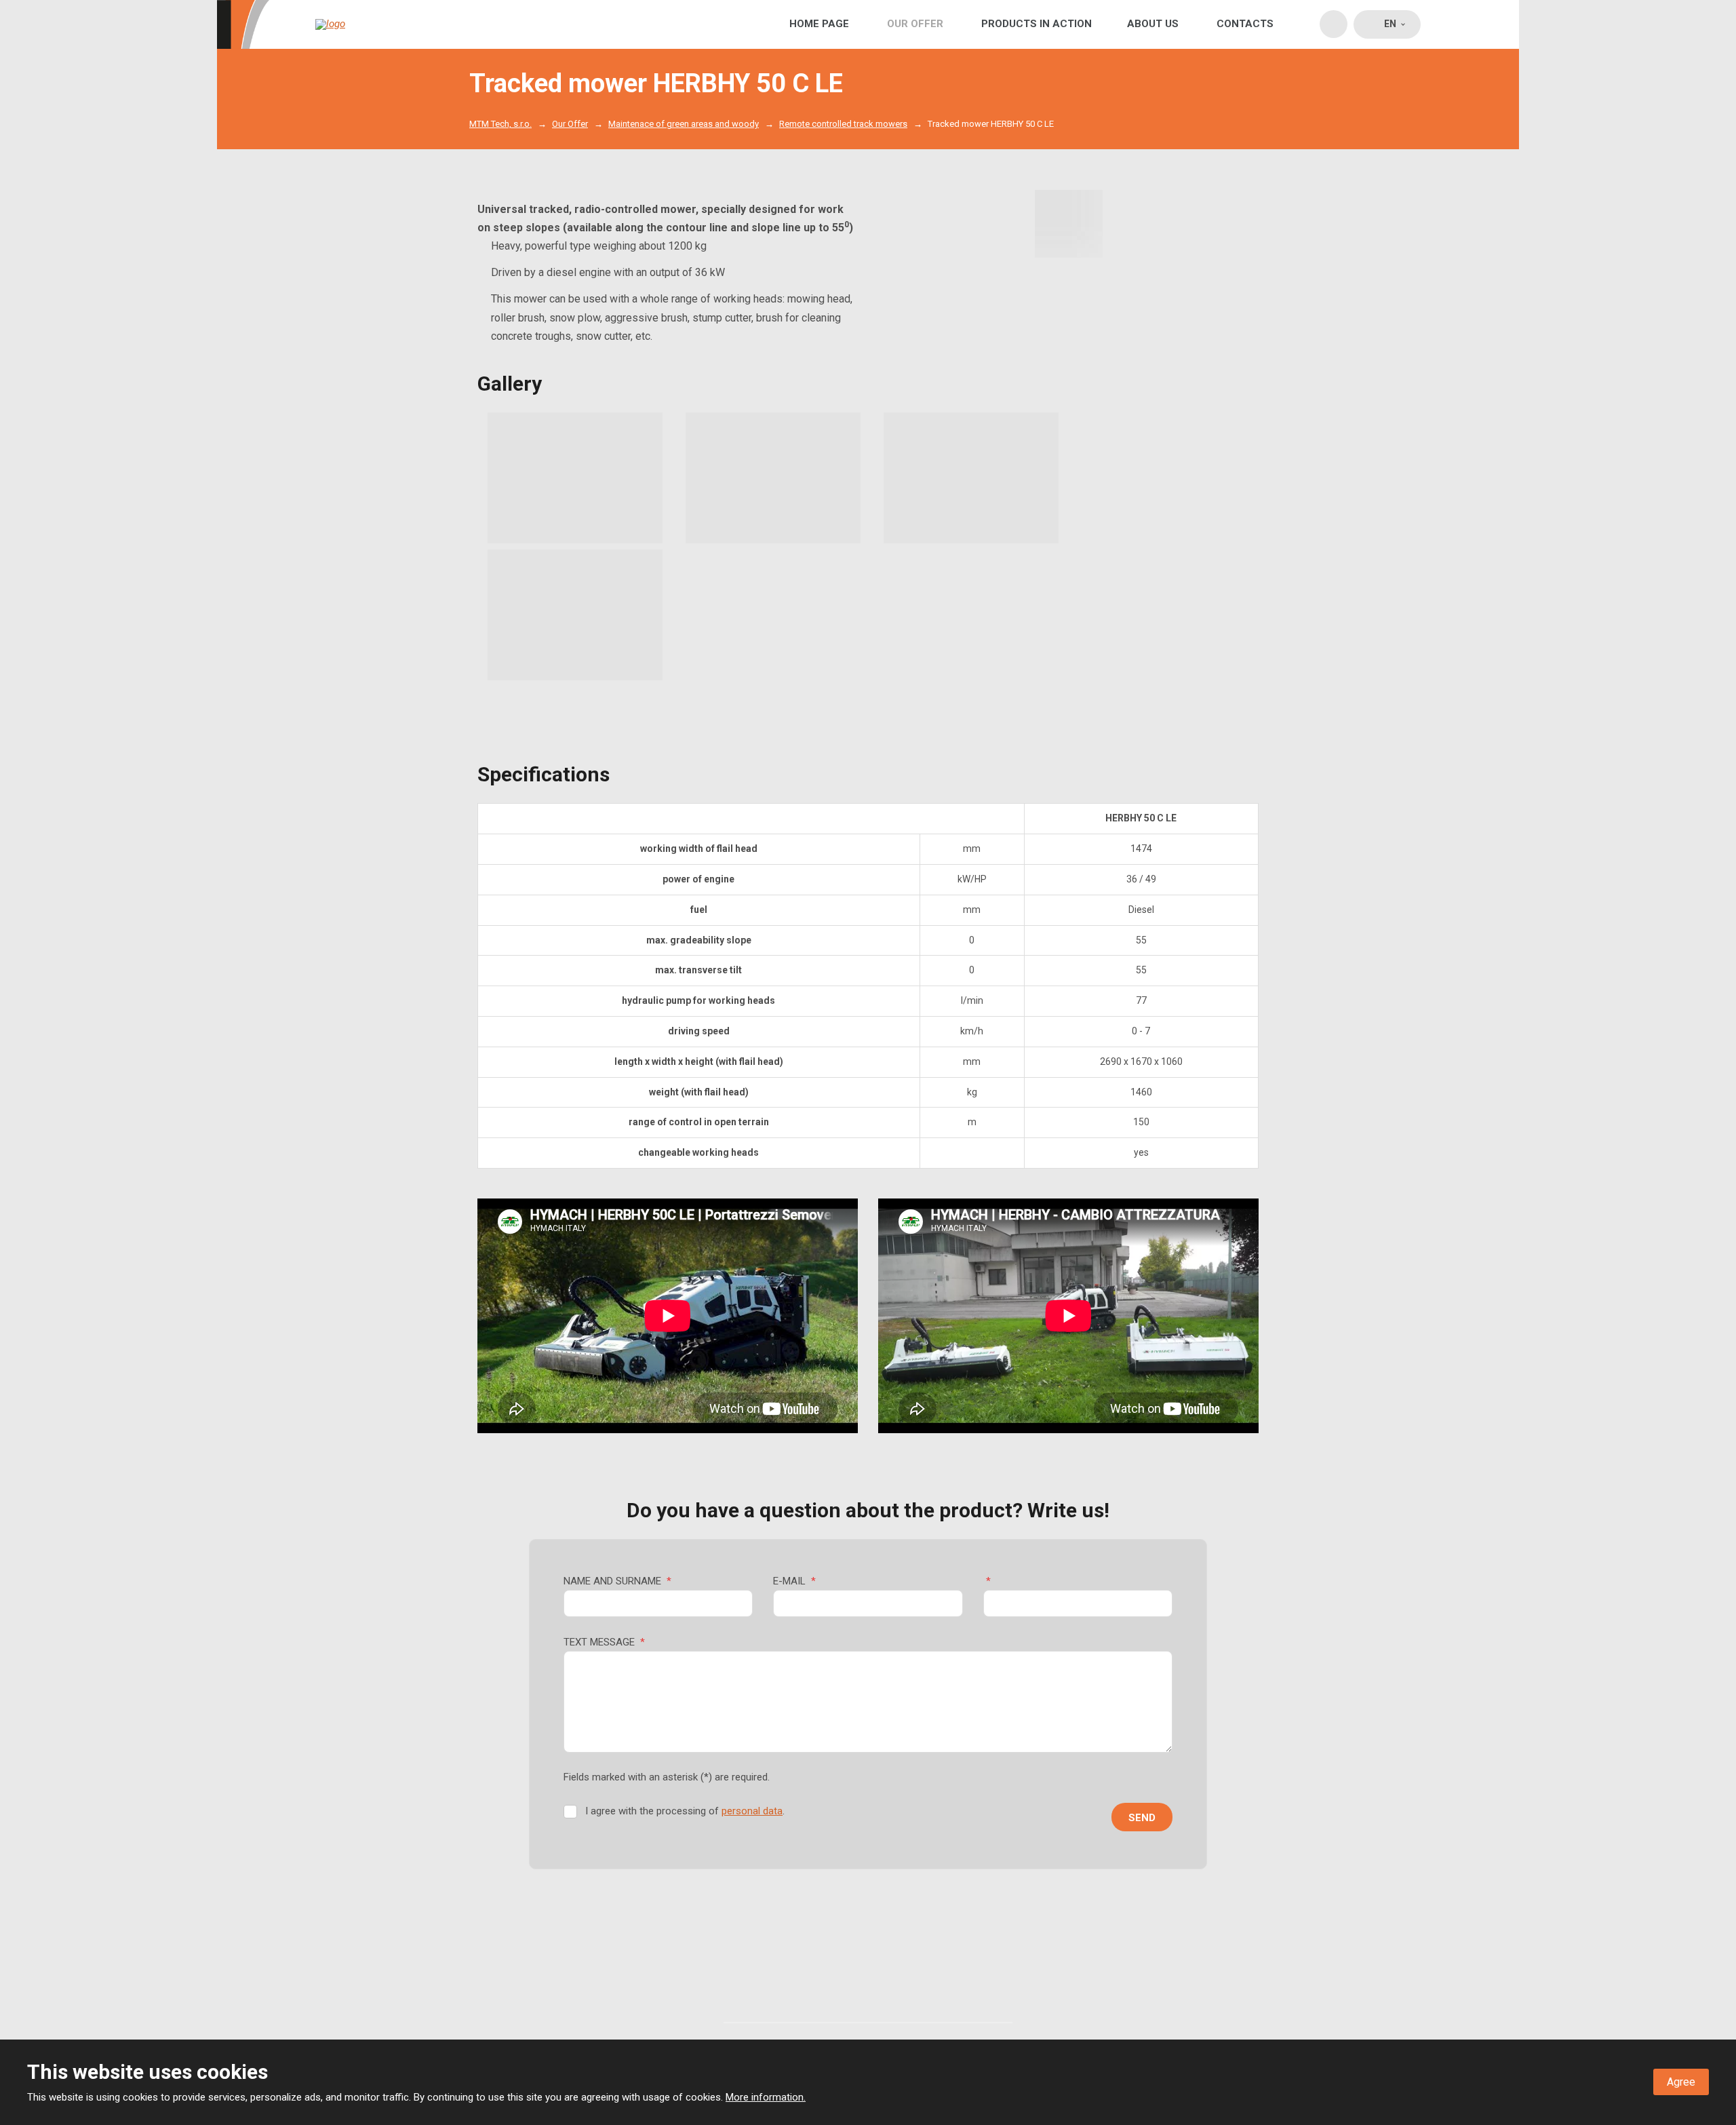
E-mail (794, 1581)
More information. (766, 2097)
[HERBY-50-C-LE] (1069, 224)
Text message (604, 1642)
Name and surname (617, 1581)
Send (1142, 1818)
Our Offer (915, 24)
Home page (819, 24)
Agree (1681, 2082)
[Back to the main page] (371, 24)
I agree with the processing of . (685, 1811)
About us (1153, 24)
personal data (752, 1811)
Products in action (1037, 24)
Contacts (1245, 24)
